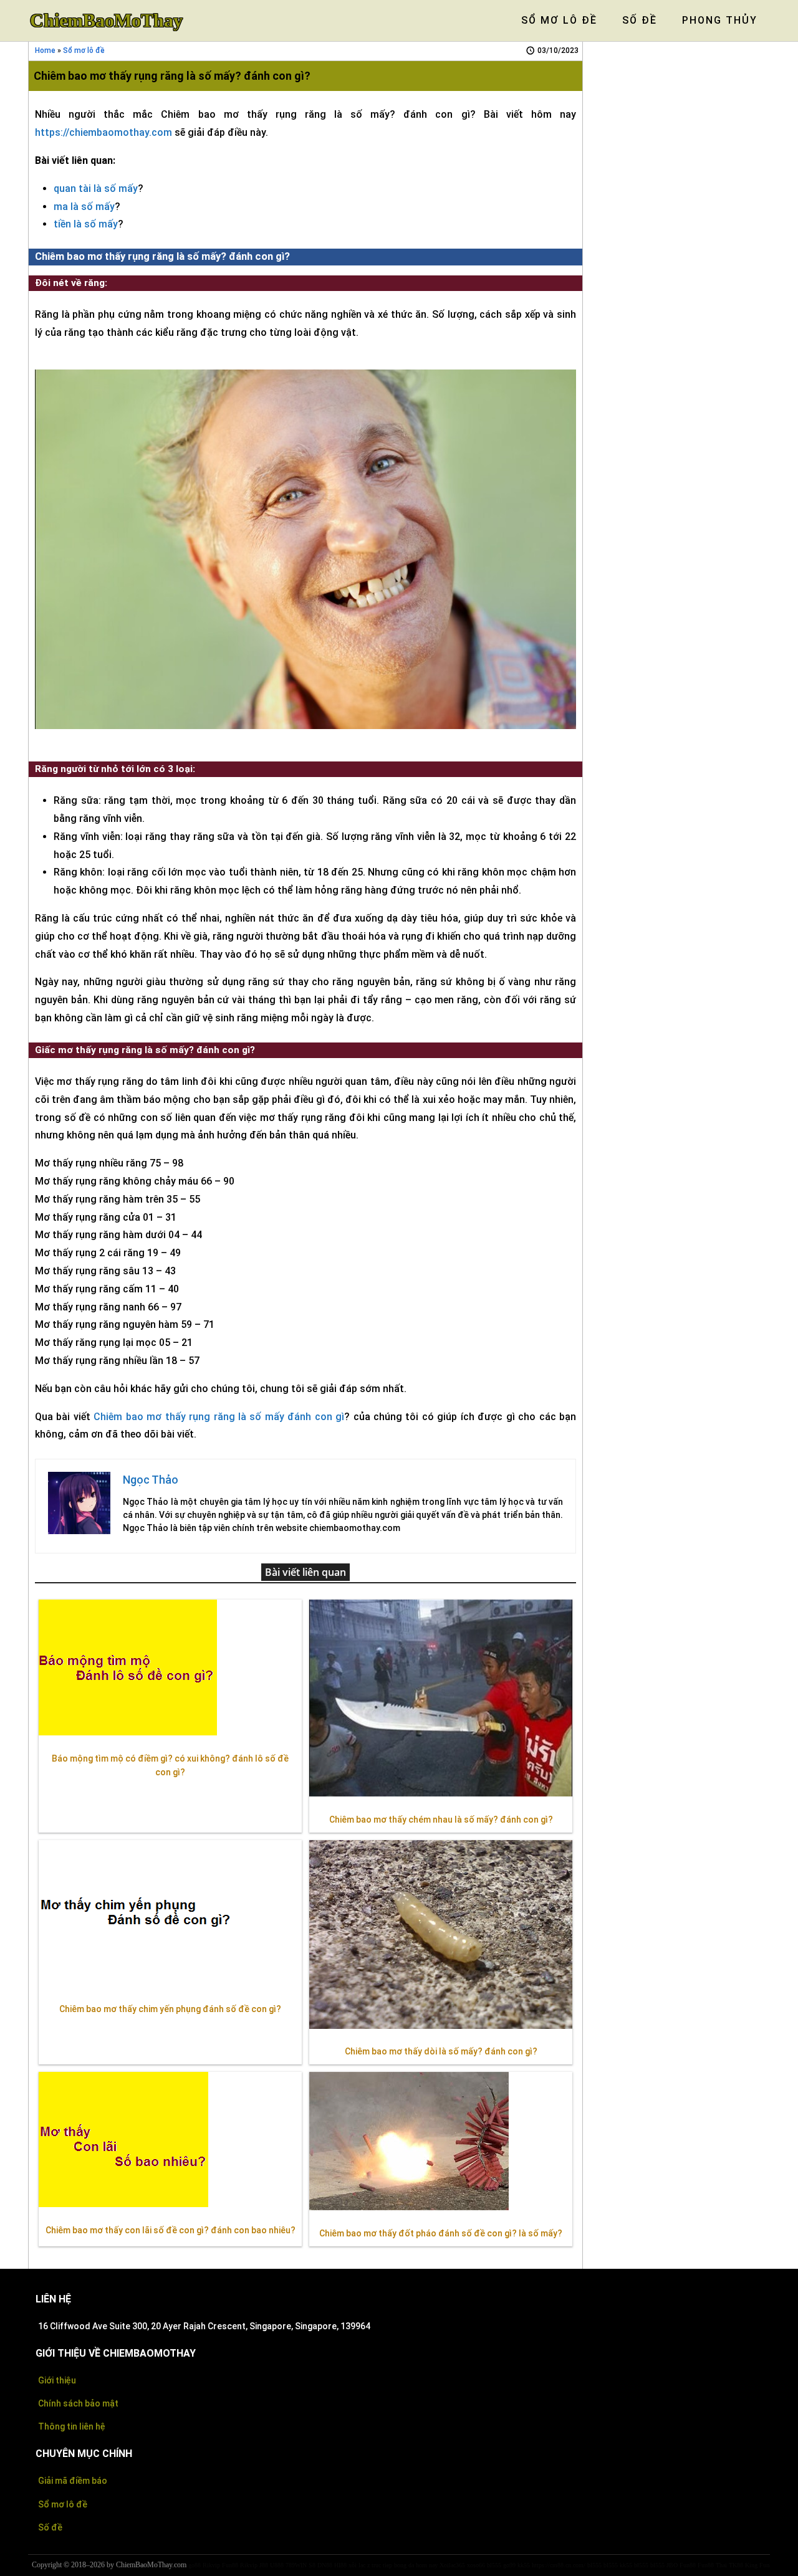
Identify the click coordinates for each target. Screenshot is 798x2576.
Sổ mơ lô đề (84, 50)
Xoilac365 (452, 2565)
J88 (264, 2565)
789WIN (296, 2565)
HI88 (340, 2565)
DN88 (325, 2565)
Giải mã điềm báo (73, 2481)
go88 (195, 2565)
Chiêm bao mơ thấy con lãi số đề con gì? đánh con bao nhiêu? (171, 2230)
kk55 (524, 2565)
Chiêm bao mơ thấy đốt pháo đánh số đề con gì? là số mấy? (441, 2233)
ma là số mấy (84, 207)
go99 (509, 2565)
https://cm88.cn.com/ (559, 2565)
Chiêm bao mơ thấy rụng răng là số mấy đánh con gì (219, 1417)
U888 (277, 2565)
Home (45, 50)
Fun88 (230, 2565)
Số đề (50, 2527)
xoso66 (476, 2565)
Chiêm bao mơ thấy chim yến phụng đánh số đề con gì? (170, 2009)
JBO (672, 2565)
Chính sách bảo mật (78, 2403)
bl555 (494, 2565)
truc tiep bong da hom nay (405, 2565)
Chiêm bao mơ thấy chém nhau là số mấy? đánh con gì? (441, 1820)
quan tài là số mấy (96, 188)
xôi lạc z (359, 2565)
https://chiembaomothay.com (103, 132)
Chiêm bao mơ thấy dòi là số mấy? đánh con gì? (441, 2051)
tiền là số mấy (86, 224)
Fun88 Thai (712, 2565)
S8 (312, 2565)
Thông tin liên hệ (72, 2426)
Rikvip (211, 2565)
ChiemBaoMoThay (106, 21)
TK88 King (743, 2565)
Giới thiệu (57, 2380)
